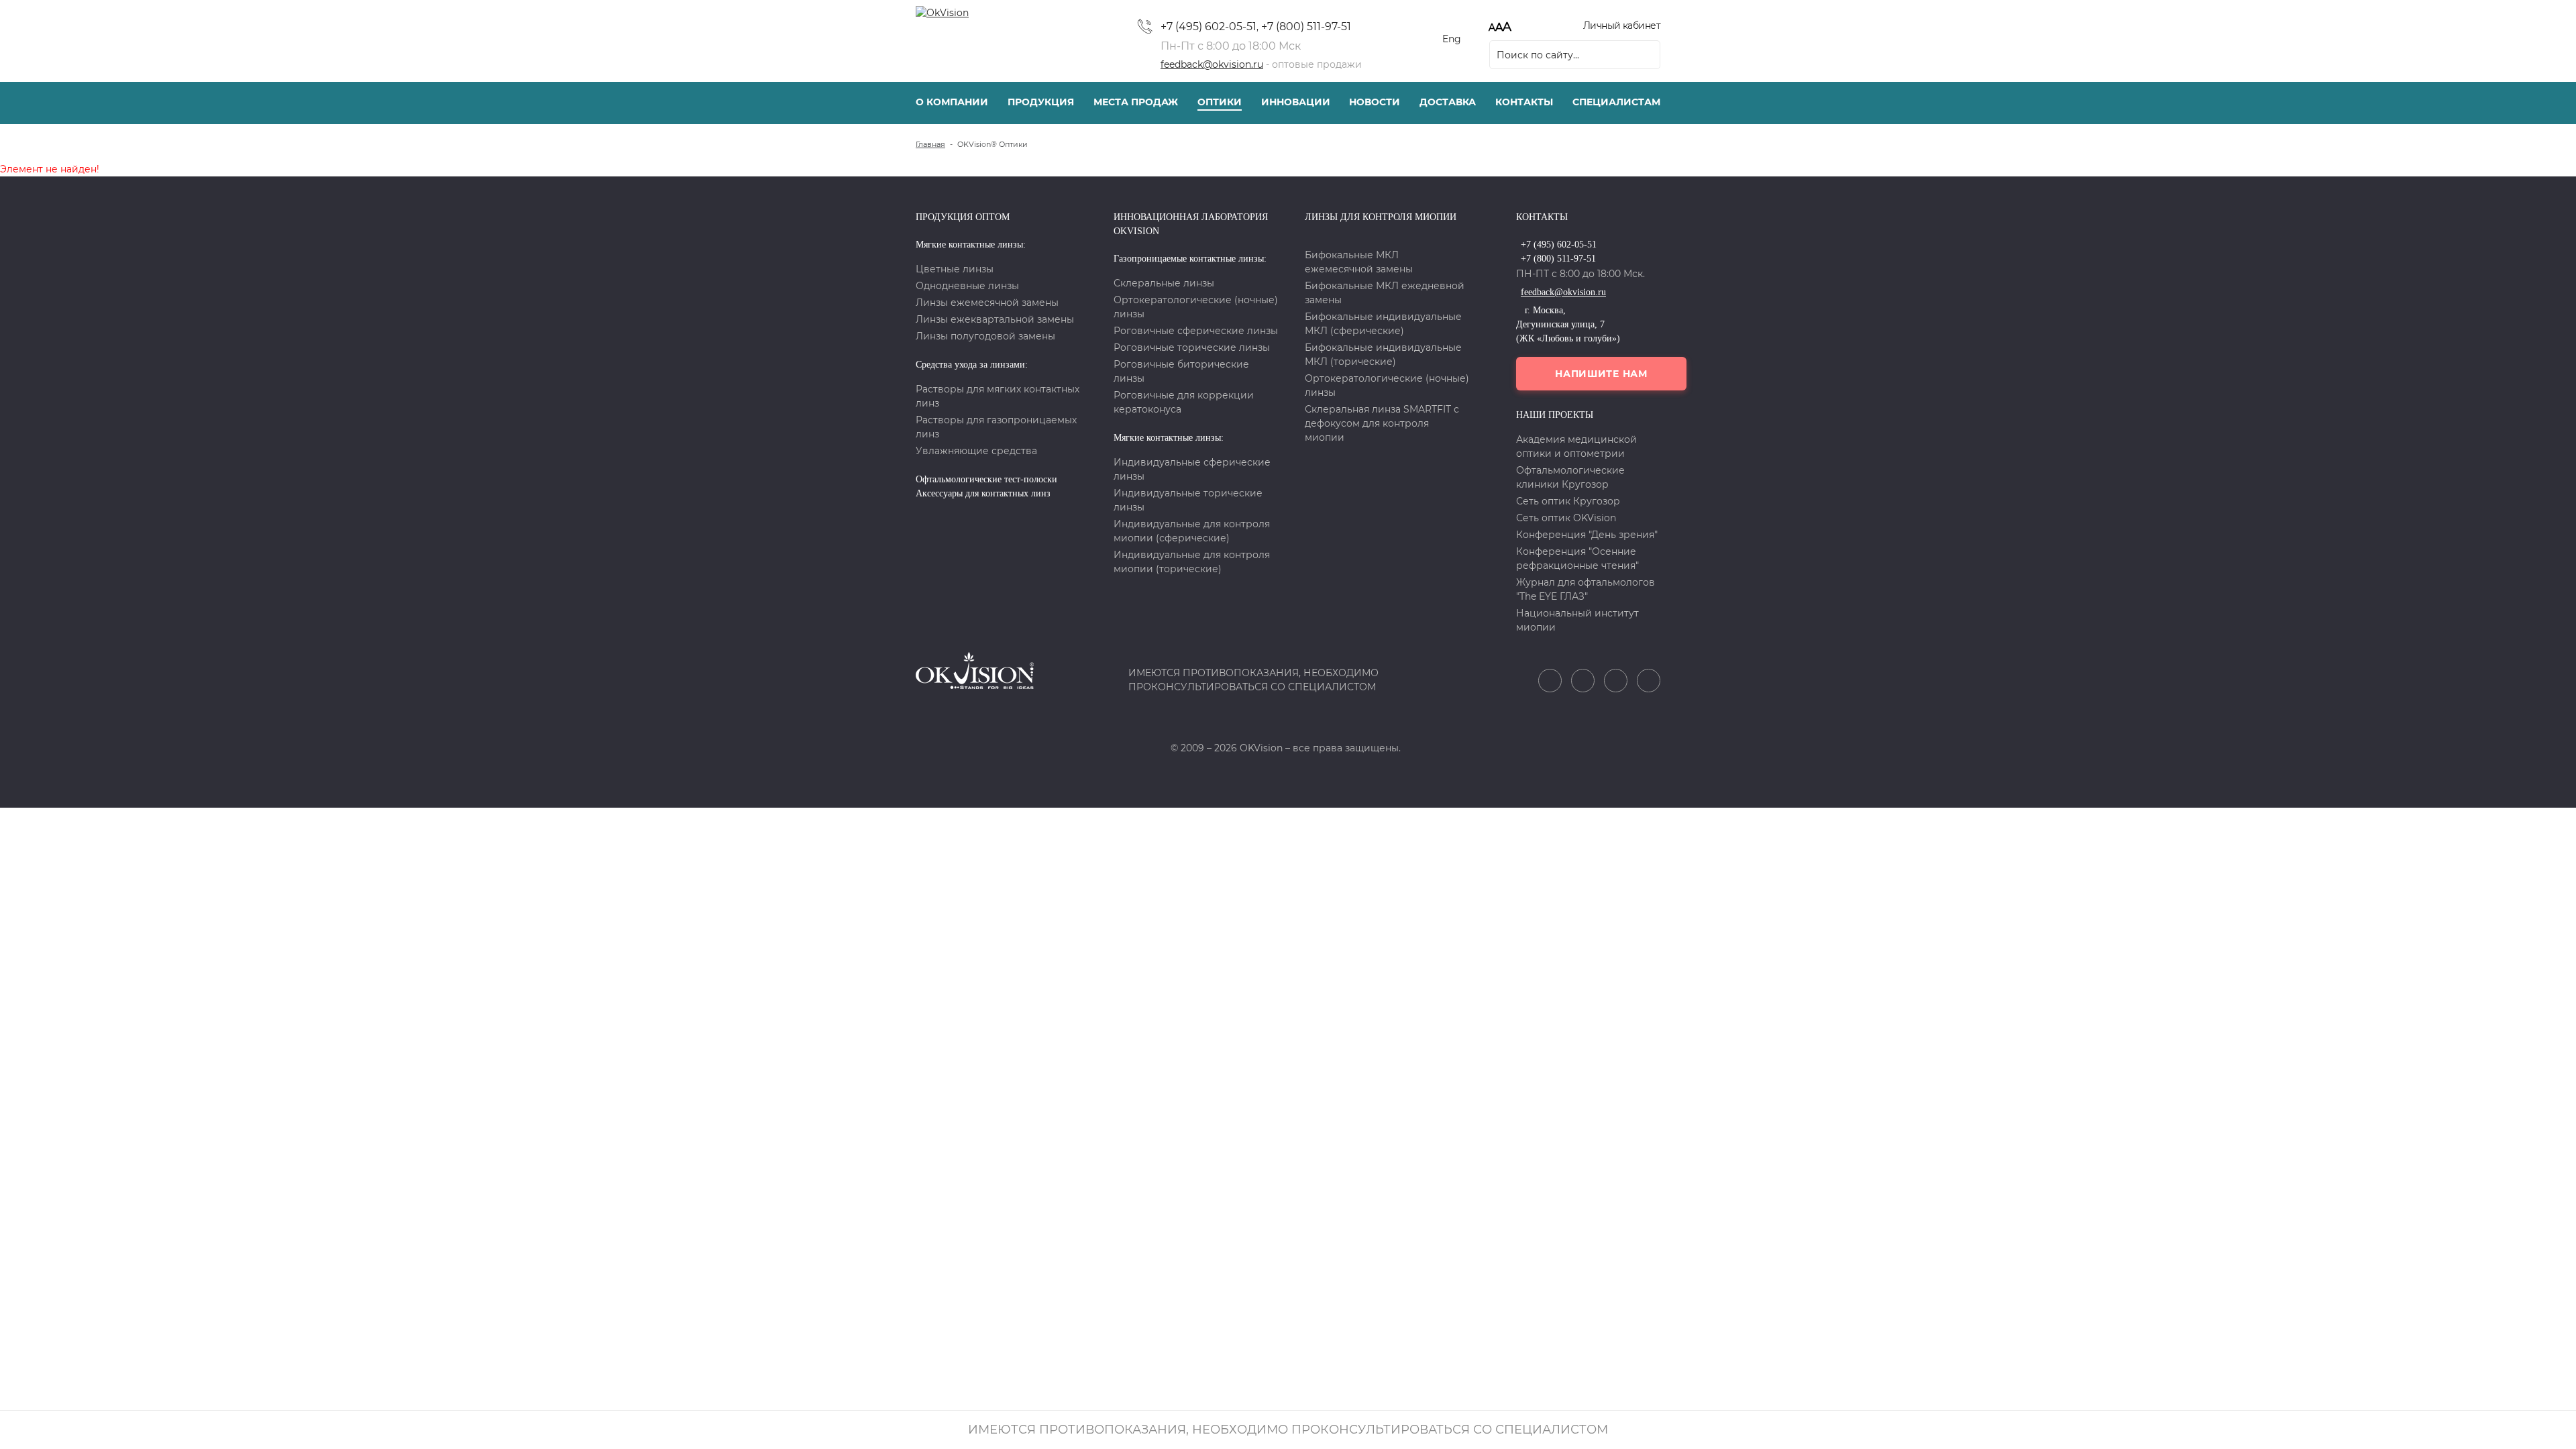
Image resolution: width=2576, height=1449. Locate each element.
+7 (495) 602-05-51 (1209, 26)
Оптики (1220, 102)
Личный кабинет (1622, 25)
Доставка (1448, 102)
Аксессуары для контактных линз (983, 493)
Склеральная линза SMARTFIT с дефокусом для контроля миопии (1382, 423)
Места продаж (1136, 102)
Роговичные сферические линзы (1196, 331)
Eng (1452, 39)
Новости (1375, 102)
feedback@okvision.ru (1212, 64)
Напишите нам (1601, 374)
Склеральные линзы (1164, 283)
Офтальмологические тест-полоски (986, 479)
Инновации (1296, 102)
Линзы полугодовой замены (985, 336)
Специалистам (1616, 102)
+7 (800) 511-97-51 (1306, 26)
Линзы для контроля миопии (1381, 217)
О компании (952, 102)
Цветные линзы (955, 269)
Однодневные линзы (967, 286)
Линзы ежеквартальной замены (995, 319)
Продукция (1041, 102)
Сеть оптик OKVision (1566, 518)
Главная (930, 144)
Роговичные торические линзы (1192, 347)
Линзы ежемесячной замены (987, 303)
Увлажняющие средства (976, 451)
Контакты (1524, 102)
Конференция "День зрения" (1587, 535)
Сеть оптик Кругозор (1568, 501)
